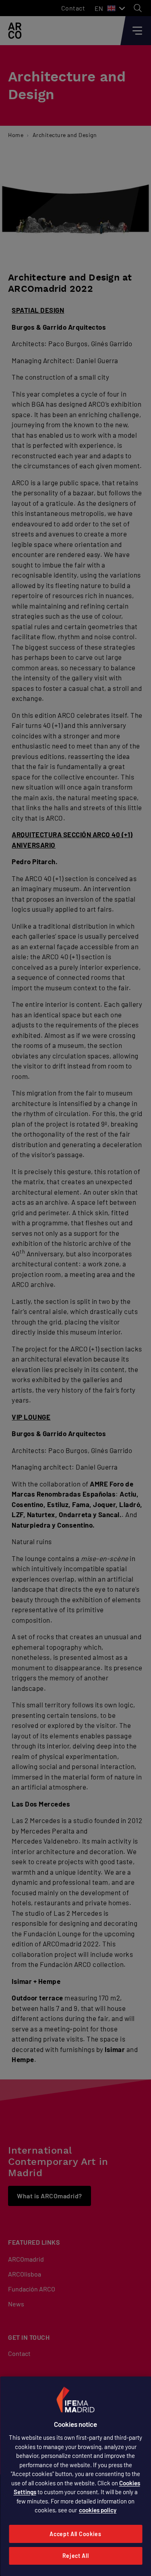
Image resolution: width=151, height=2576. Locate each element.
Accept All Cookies (75, 2534)
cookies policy (98, 2510)
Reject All (76, 2556)
